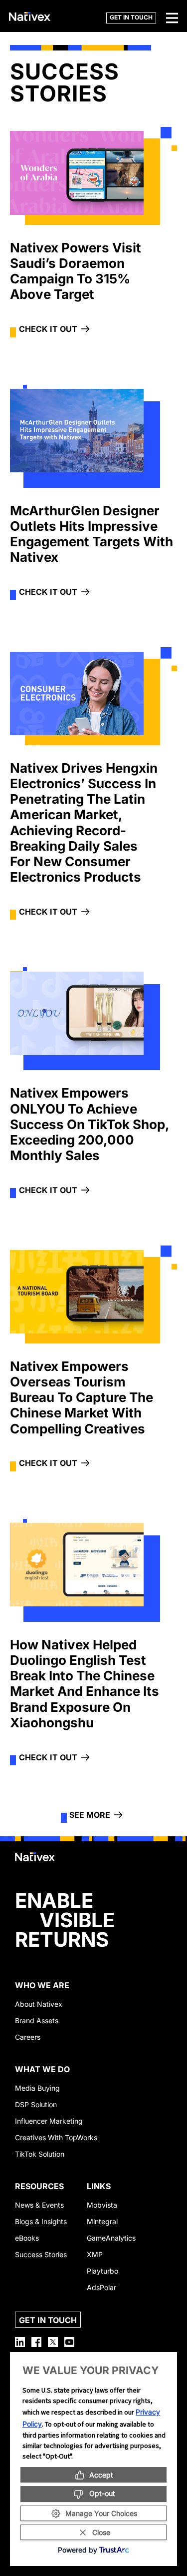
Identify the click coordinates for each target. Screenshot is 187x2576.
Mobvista (102, 2205)
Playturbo (102, 2271)
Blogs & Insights (41, 2221)
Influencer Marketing (49, 2121)
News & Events (39, 2205)
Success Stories (41, 2254)
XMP (95, 2254)
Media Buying (37, 2088)
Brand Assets (37, 2020)
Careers (28, 2037)
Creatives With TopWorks (56, 2137)
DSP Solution (36, 2104)
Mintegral (102, 2221)
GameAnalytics (111, 2238)
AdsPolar (101, 2287)
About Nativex (39, 2004)
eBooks (27, 2238)
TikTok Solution (40, 2154)
